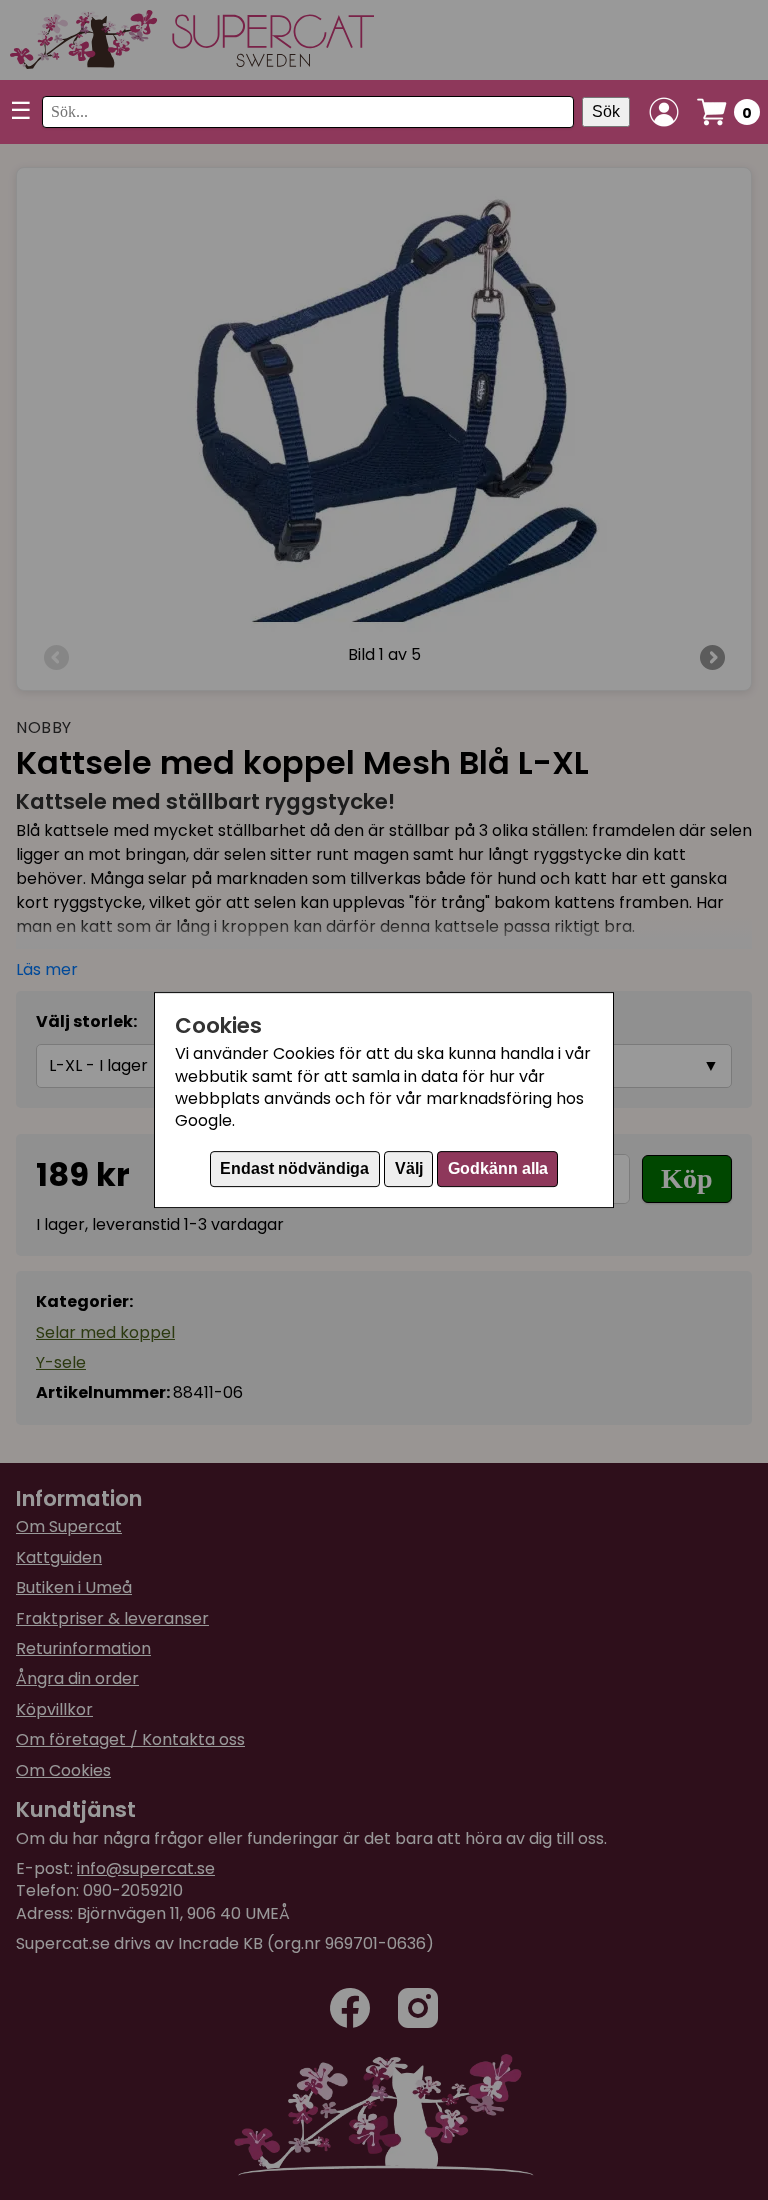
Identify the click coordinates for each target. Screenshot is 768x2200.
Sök (606, 111)
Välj (409, 1168)
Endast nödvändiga (294, 1168)
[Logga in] (664, 112)
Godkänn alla (498, 1168)
